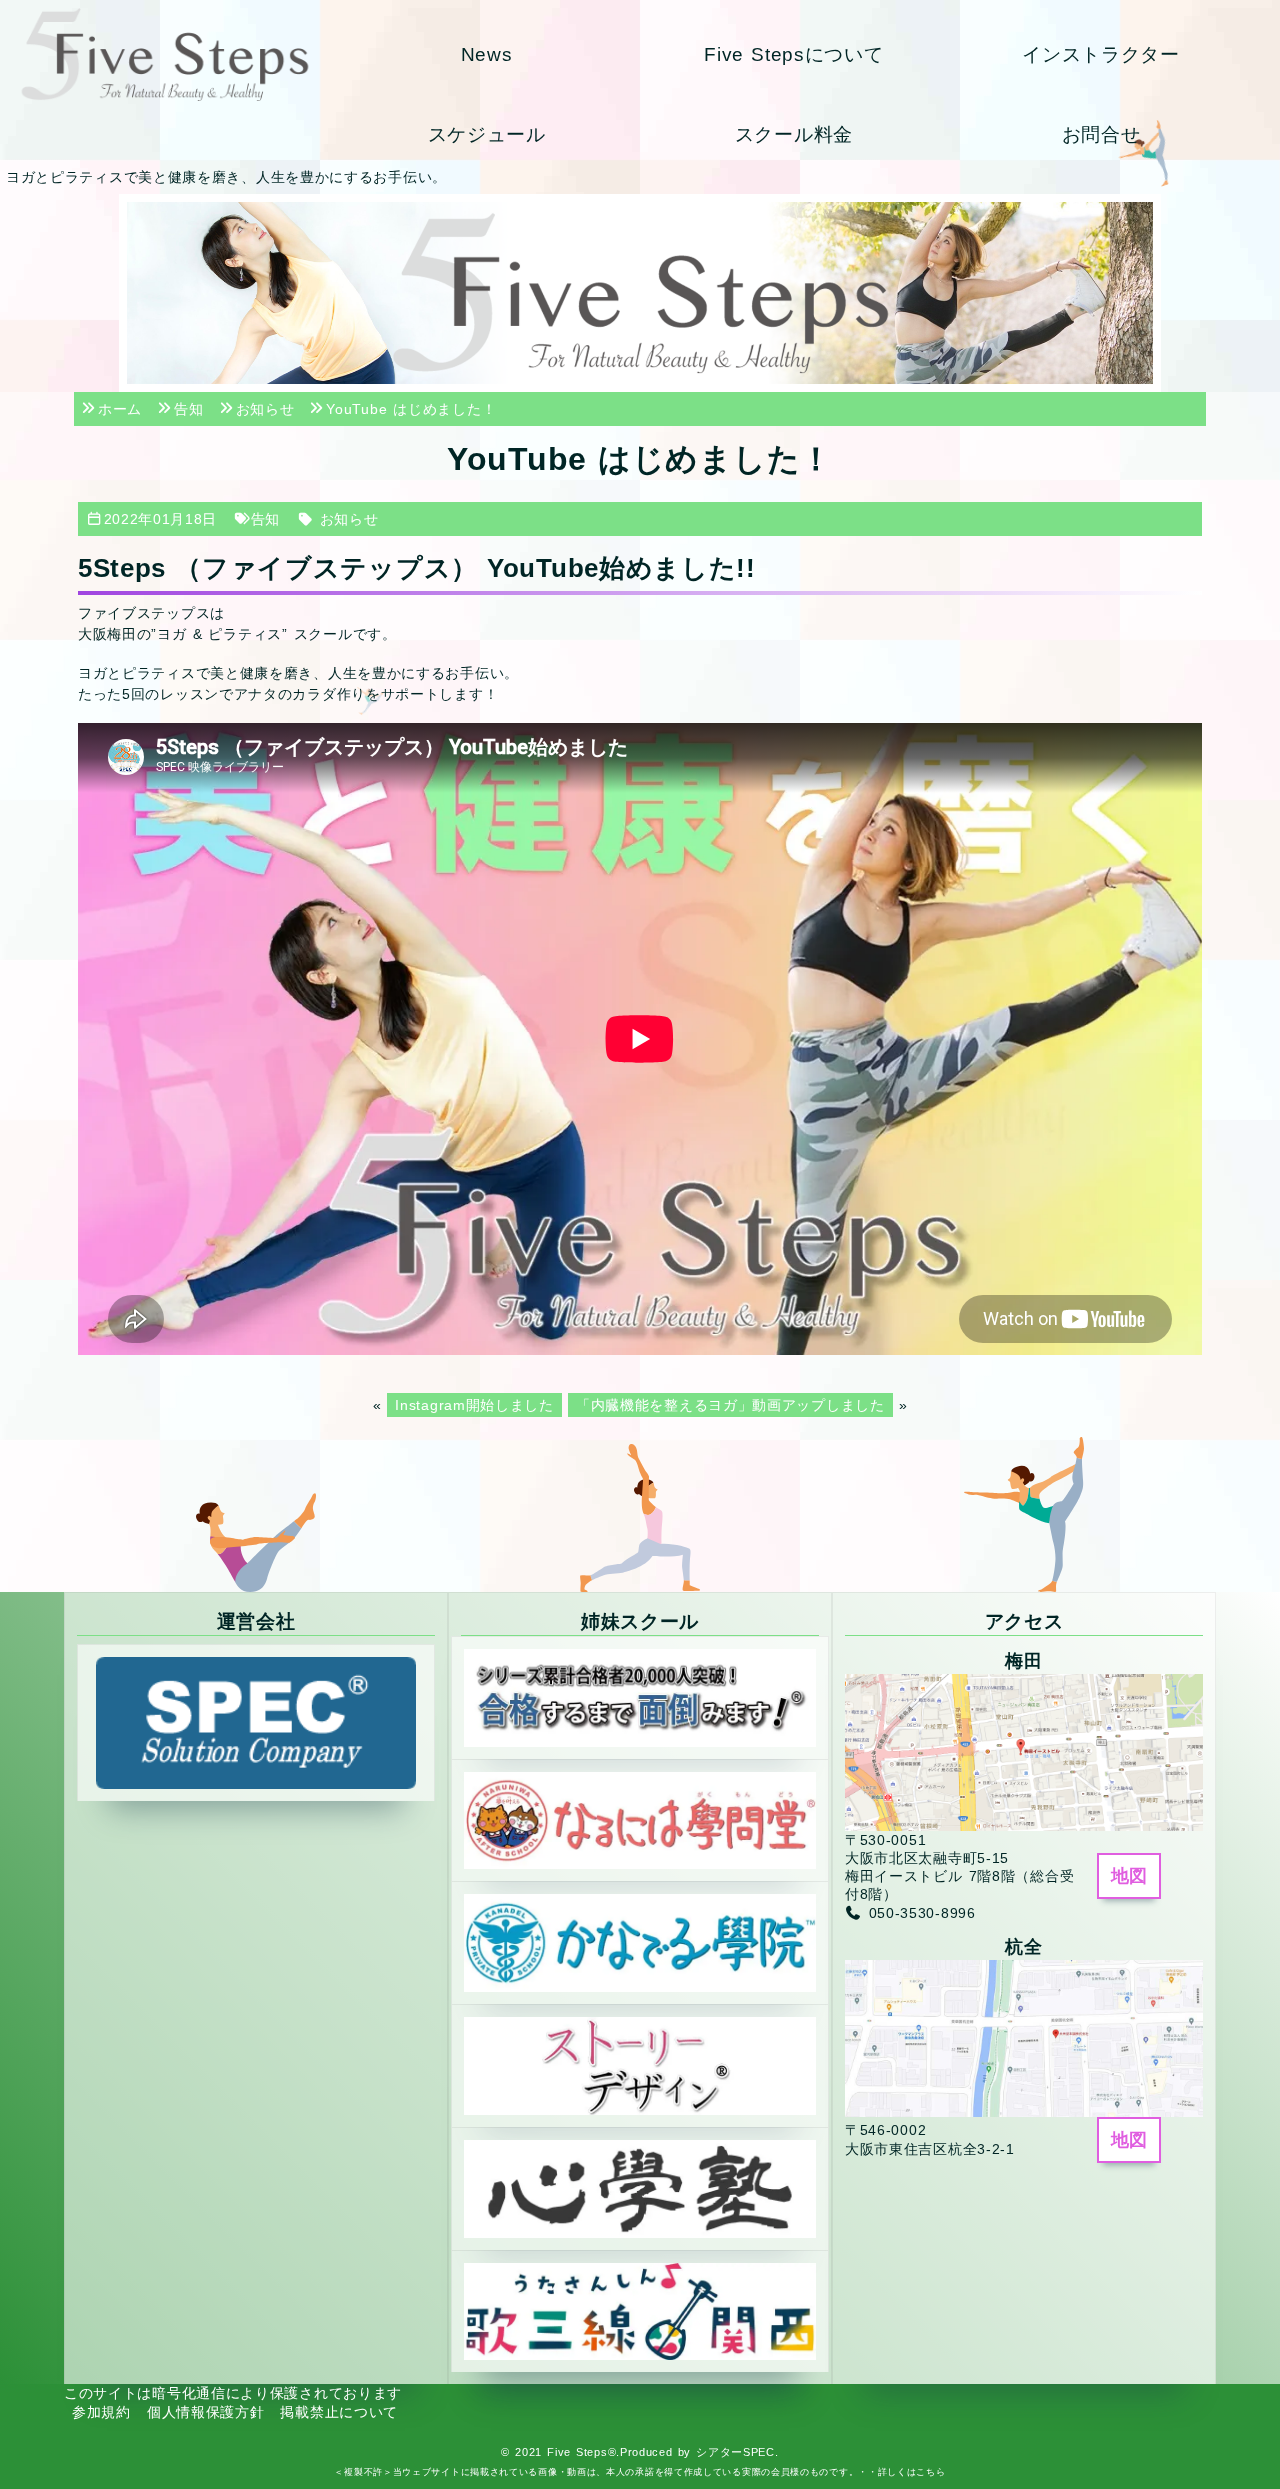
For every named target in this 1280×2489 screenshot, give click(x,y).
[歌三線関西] (640, 2310)
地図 (1129, 1876)
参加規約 (101, 2412)
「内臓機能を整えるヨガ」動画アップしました (730, 1405)
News (487, 54)
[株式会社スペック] (256, 1722)
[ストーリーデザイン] (640, 2065)
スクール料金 (794, 134)
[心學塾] (640, 2188)
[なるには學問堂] (640, 1819)
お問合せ (1101, 134)
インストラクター (1101, 54)
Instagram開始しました (474, 1405)
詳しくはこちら (912, 2472)
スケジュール (487, 134)
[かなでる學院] (640, 1942)
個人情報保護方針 (206, 2412)
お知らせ (349, 519)
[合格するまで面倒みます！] (640, 1696)
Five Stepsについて (793, 54)
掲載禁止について (339, 2412)
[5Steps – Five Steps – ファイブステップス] (164, 54)
